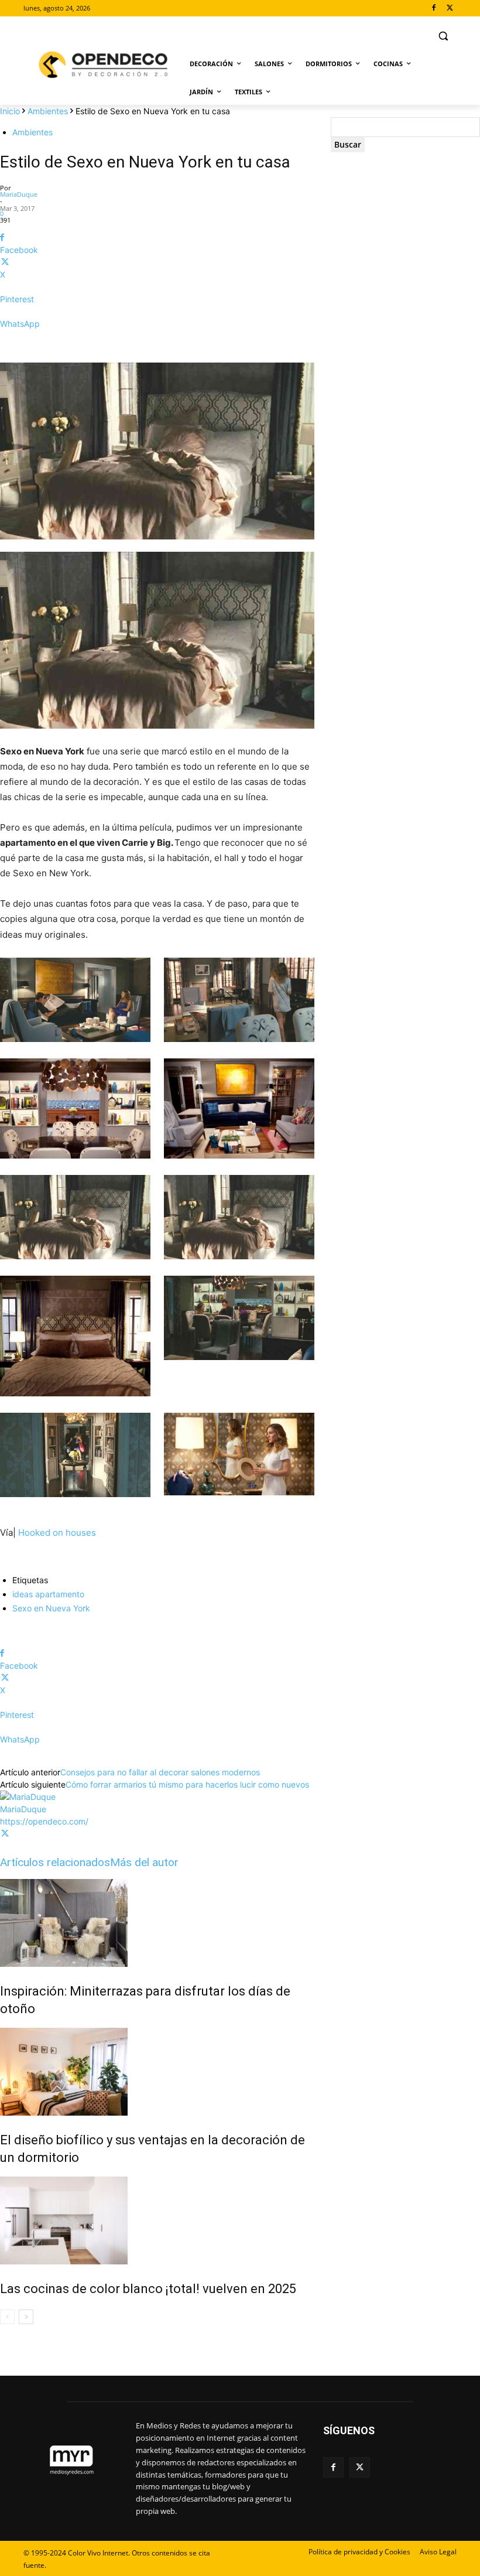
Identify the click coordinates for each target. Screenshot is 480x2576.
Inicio (10, 111)
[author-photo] (28, 1797)
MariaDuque (19, 194)
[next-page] (26, 2317)
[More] (157, 344)
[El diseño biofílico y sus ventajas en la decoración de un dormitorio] (157, 2072)
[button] (443, 36)
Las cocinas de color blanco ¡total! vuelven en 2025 (148, 2289)
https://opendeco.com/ (44, 1821)
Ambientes (48, 111)
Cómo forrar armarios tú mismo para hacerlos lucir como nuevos (187, 1784)
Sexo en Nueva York (51, 1608)
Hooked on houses (57, 1533)
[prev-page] (7, 2317)
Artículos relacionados (55, 1862)
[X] (450, 8)
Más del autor (144, 1862)
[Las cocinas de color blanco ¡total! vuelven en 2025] (157, 2220)
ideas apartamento (48, 1594)
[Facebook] (433, 8)
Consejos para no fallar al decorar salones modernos (160, 1772)
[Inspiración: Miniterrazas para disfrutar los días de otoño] (157, 1923)
